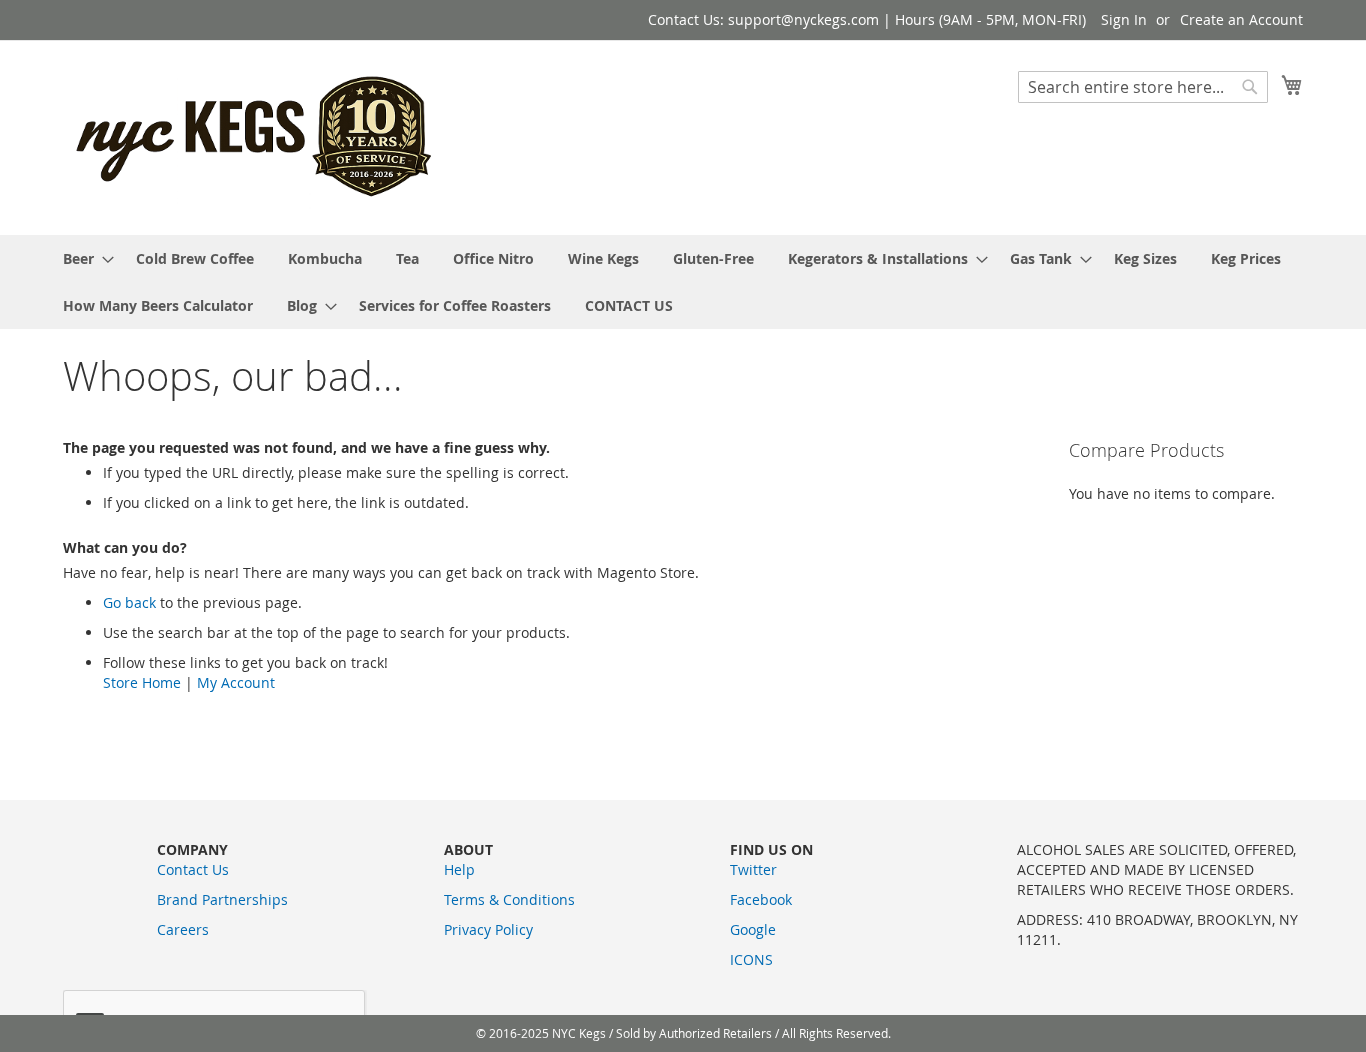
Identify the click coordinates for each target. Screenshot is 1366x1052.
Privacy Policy (488, 929)
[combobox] (1143, 87)
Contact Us (193, 869)
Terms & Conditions (509, 899)
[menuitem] (82, 258)
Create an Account (1241, 19)
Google (753, 929)
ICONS (751, 959)
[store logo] (256, 136)
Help (459, 869)
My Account (236, 682)
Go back (129, 602)
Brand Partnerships (222, 899)
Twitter (753, 869)
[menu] (683, 282)
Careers (183, 929)
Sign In (1124, 19)
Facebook (761, 899)
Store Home (142, 682)
